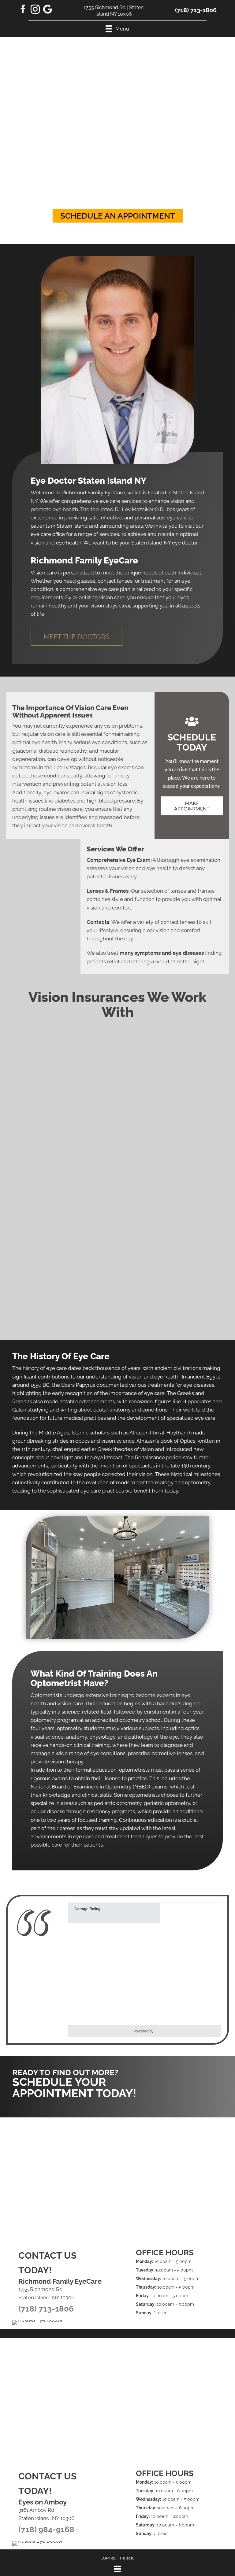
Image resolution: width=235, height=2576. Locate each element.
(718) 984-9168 (46, 2530)
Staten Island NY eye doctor (164, 543)
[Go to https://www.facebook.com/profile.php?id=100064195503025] (23, 10)
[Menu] (117, 2569)
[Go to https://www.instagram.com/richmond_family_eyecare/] (35, 10)
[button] (118, 216)
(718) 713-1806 (196, 10)
